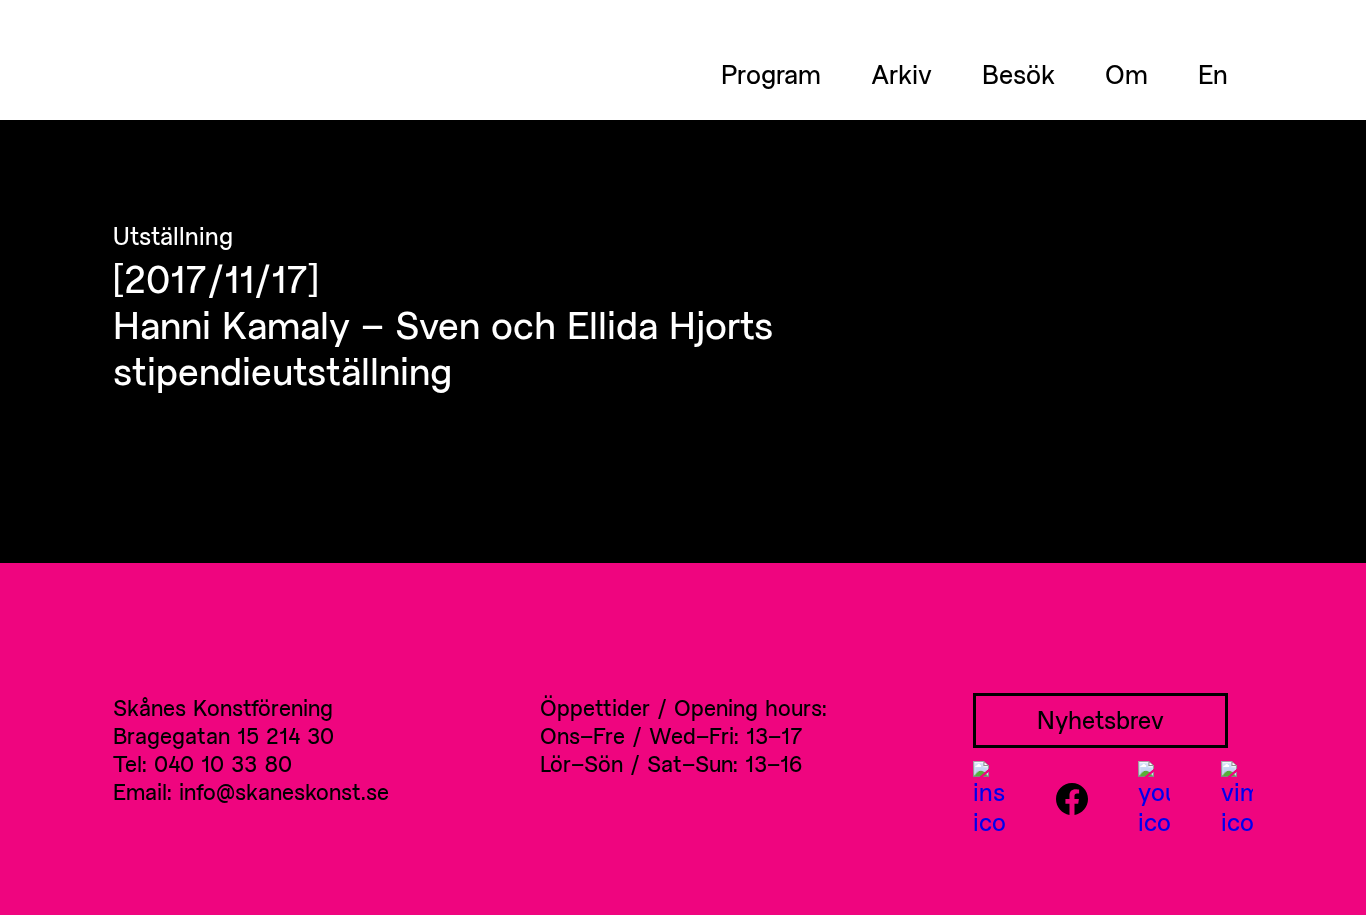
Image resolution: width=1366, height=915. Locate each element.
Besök (1018, 74)
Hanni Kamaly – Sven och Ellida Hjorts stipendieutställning (443, 347)
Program (771, 74)
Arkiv (901, 74)
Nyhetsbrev (1100, 719)
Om (1126, 74)
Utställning (173, 236)
